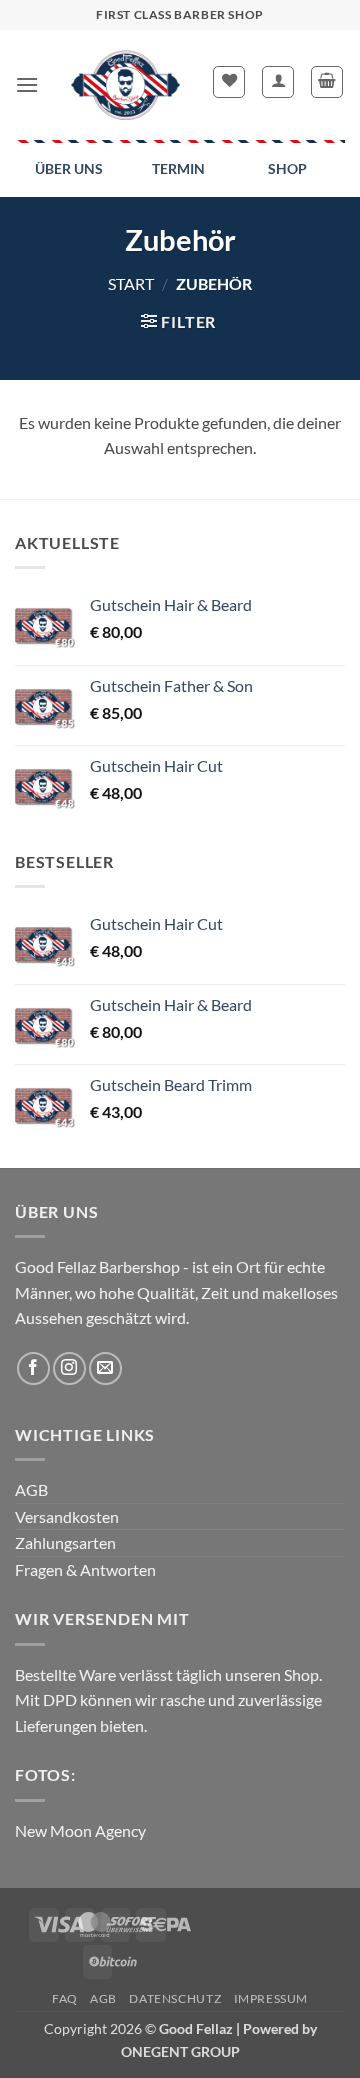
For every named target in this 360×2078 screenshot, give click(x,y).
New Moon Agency (80, 1830)
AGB (31, 1489)
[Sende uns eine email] (105, 1368)
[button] (27, 84)
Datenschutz (175, 1998)
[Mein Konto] (278, 82)
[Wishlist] (229, 82)
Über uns (69, 169)
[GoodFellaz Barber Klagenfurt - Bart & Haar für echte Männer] (125, 85)
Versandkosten (67, 1516)
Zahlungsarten (65, 1542)
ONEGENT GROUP (180, 2051)
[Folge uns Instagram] (69, 1368)
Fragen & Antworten (85, 1569)
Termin (178, 169)
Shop (287, 169)
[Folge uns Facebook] (33, 1368)
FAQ (65, 1998)
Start (131, 283)
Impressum (271, 1998)
